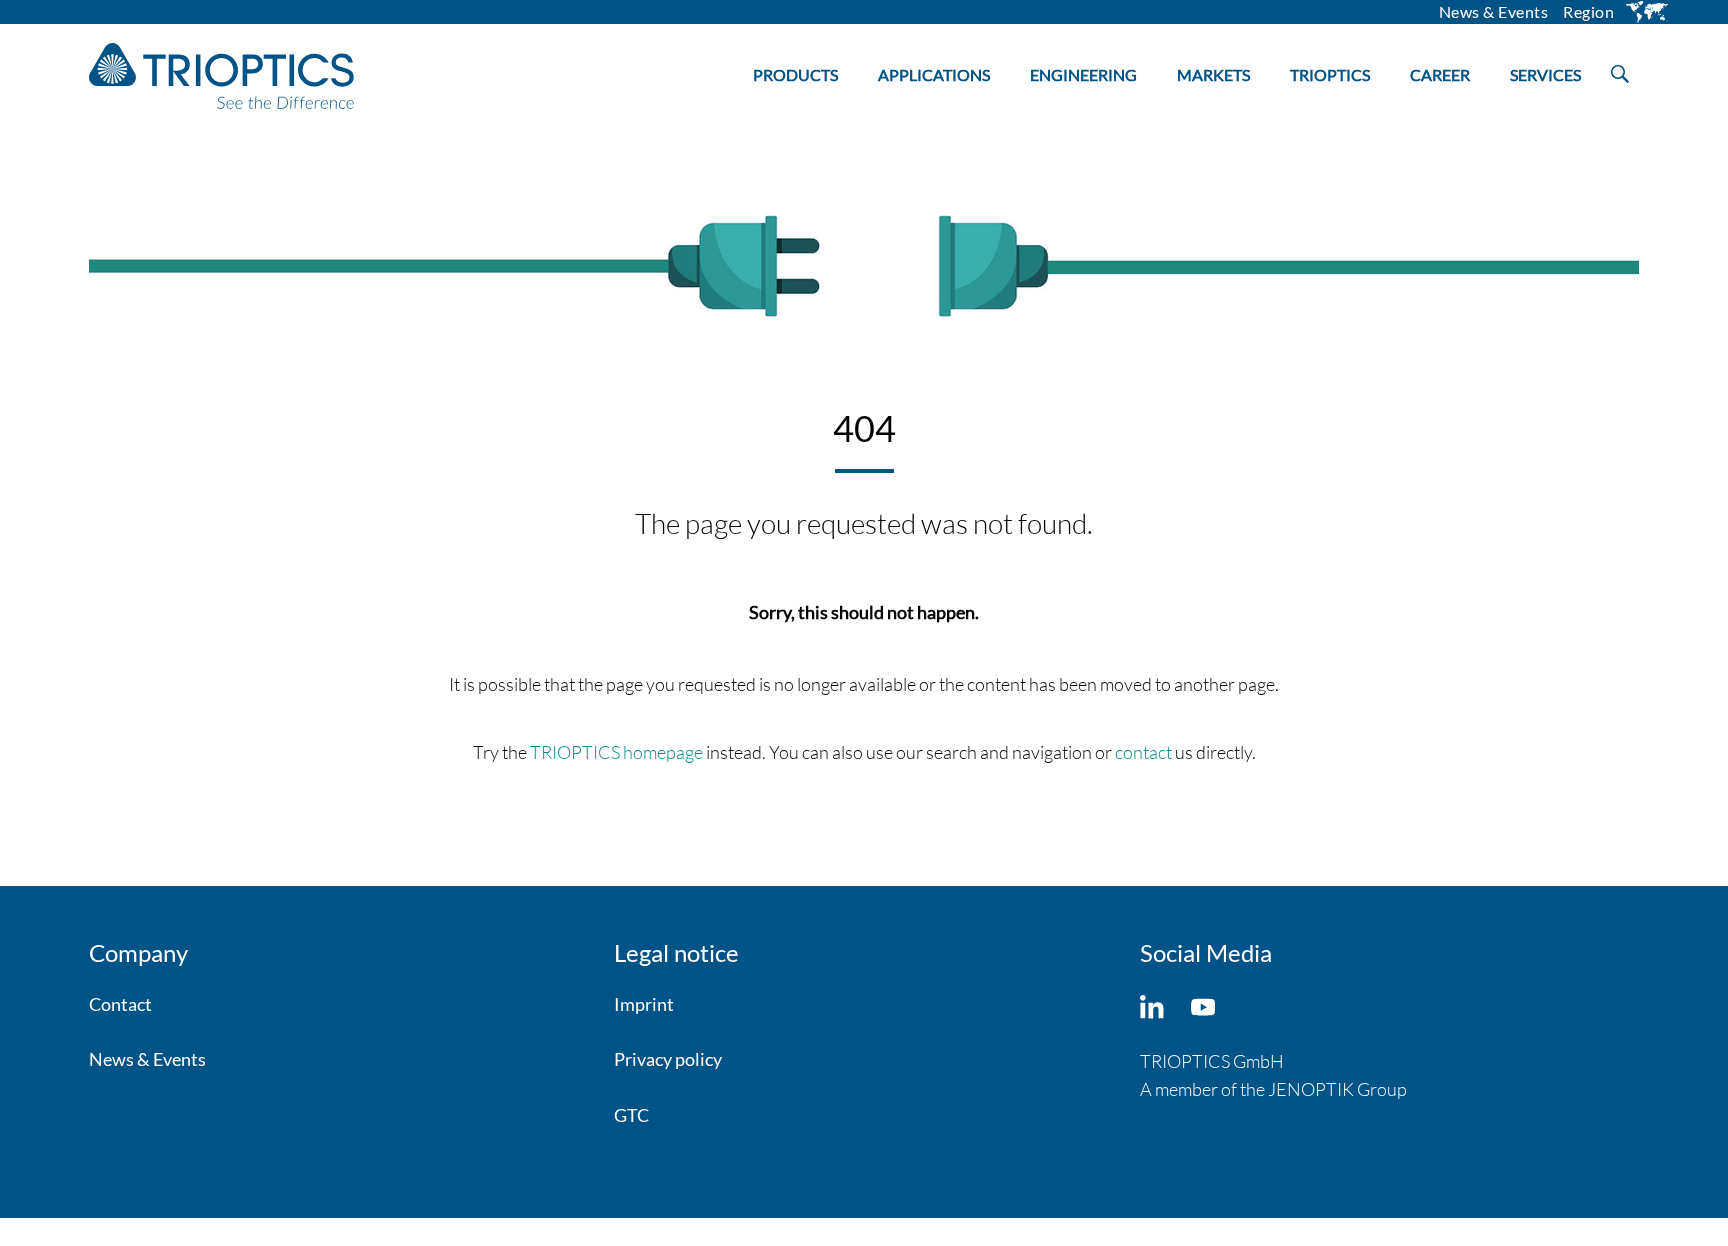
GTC (631, 1115)
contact (1143, 752)
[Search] (1620, 69)
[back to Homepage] (221, 76)
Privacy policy (668, 1059)
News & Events (147, 1059)
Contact (120, 1004)
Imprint (644, 1004)
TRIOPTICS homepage (616, 752)
